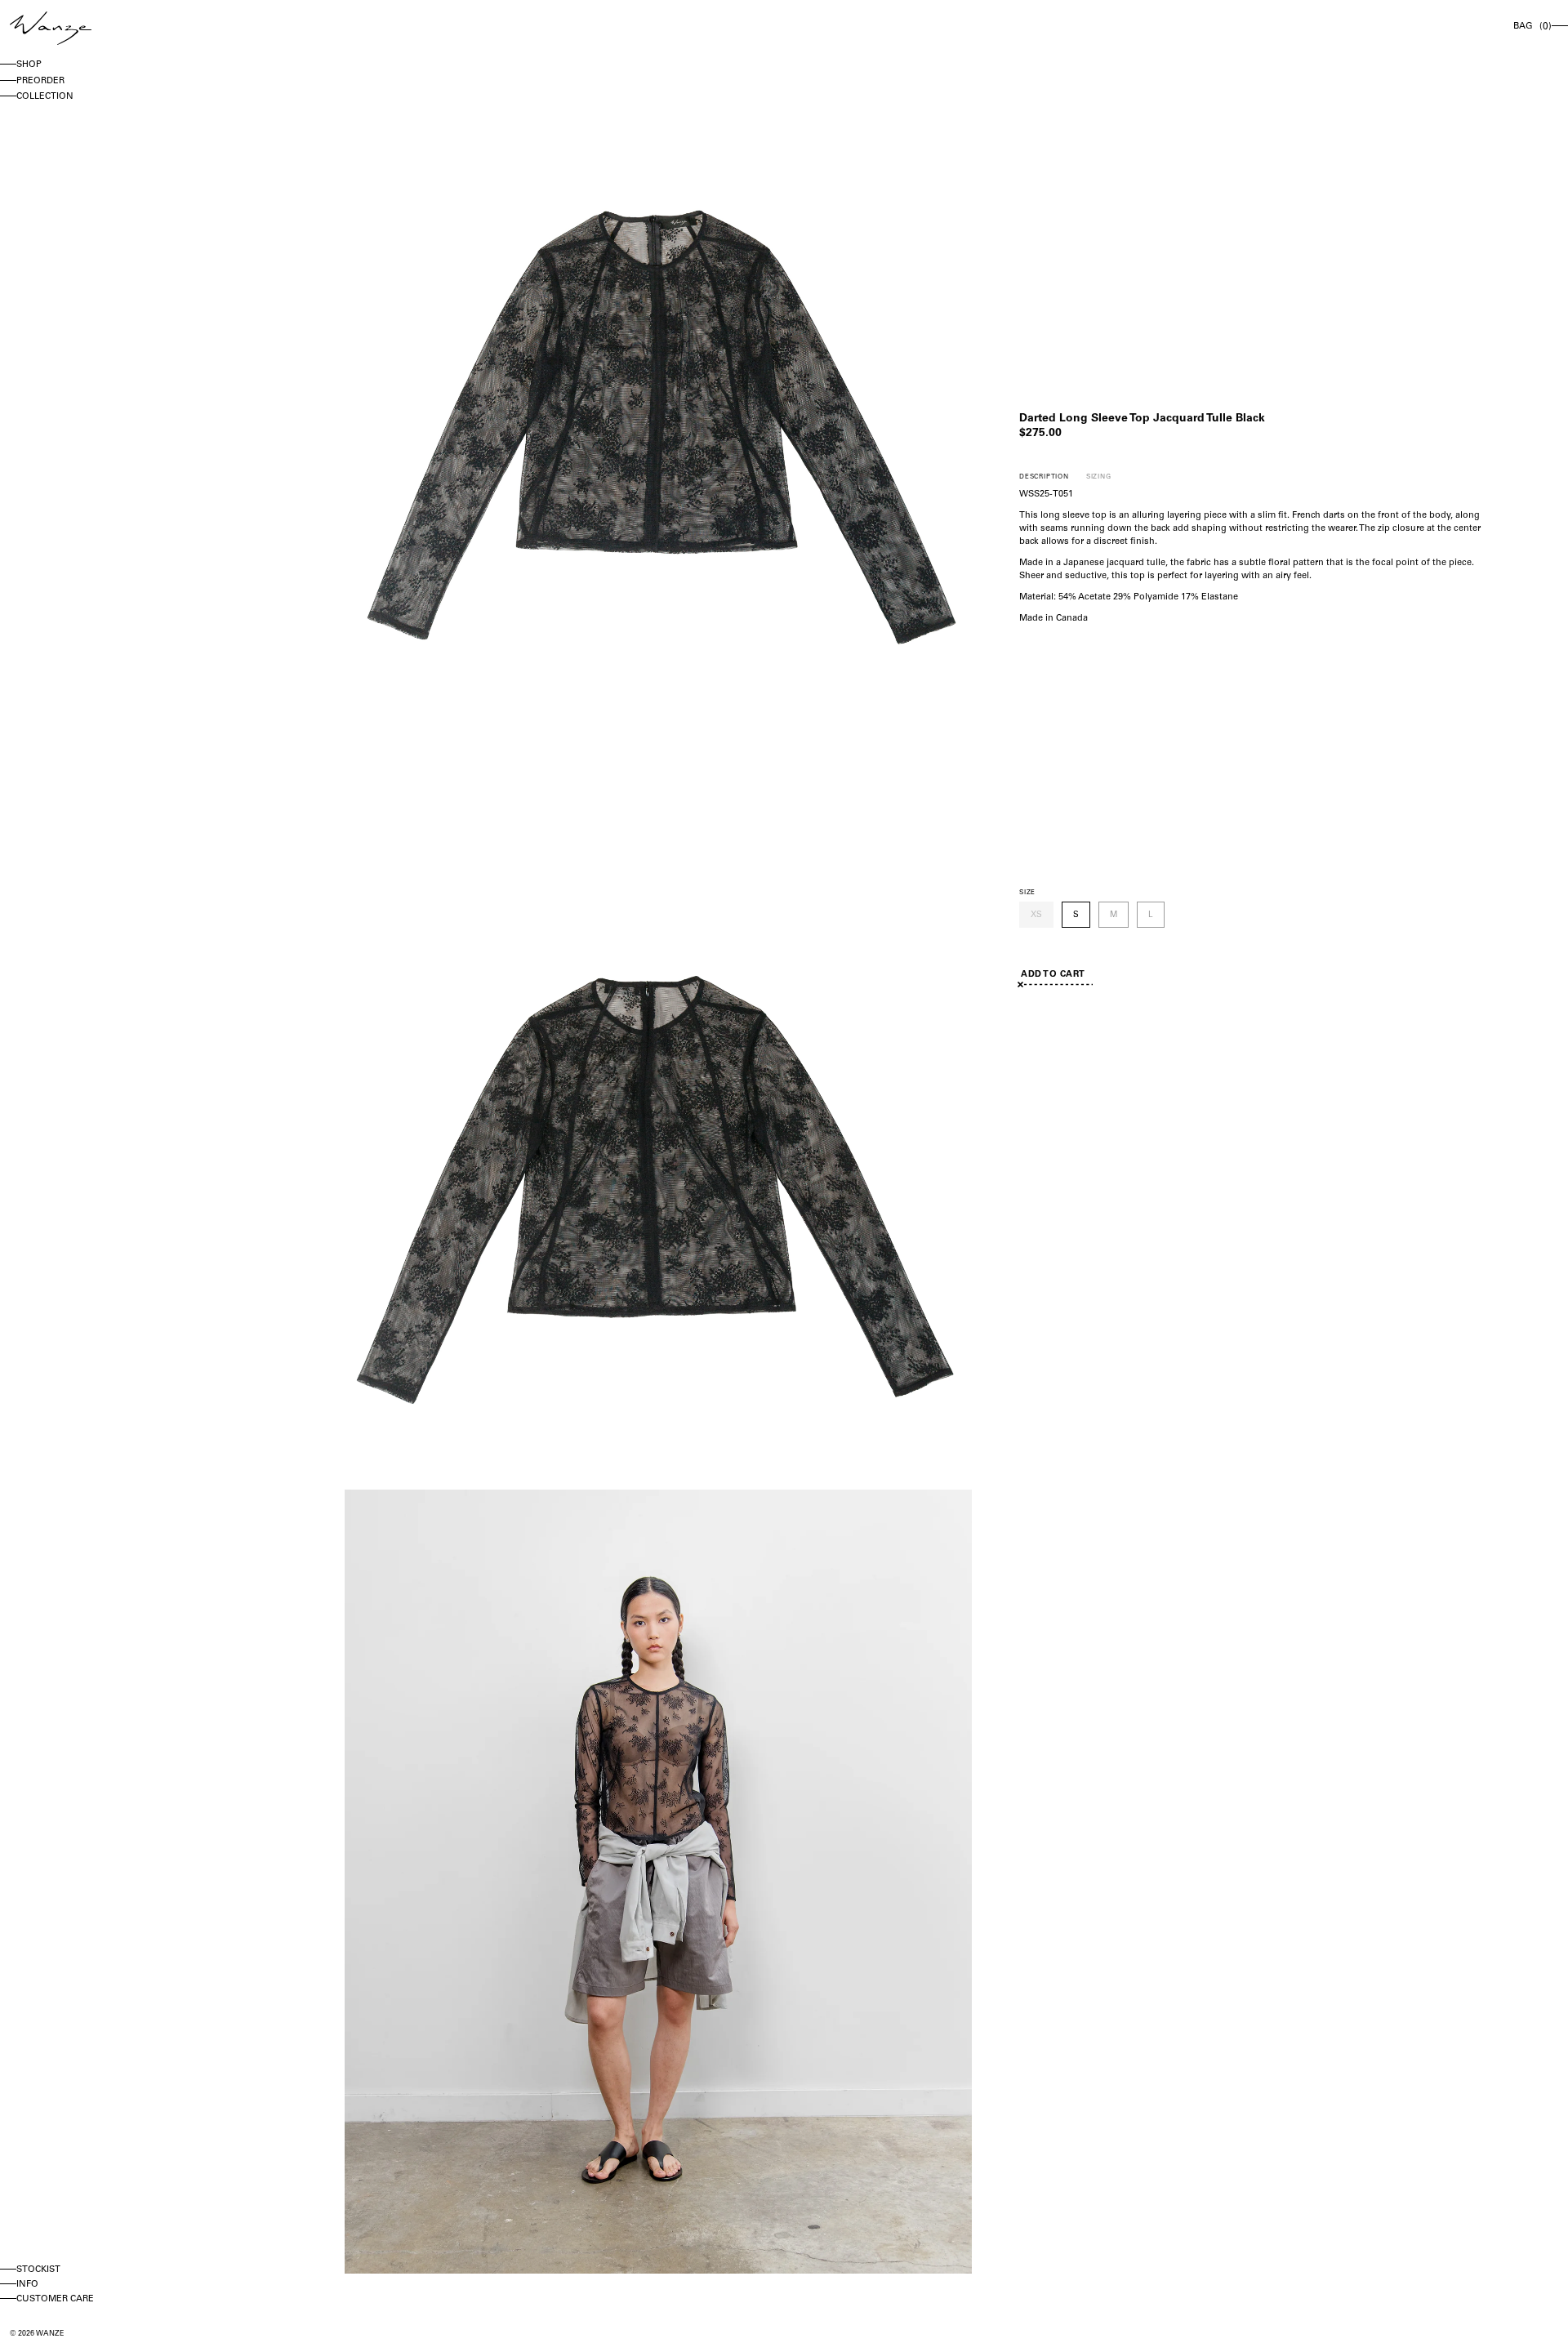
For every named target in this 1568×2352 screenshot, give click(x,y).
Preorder (40, 81)
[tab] (1044, 477)
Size (1027, 893)
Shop (29, 65)
